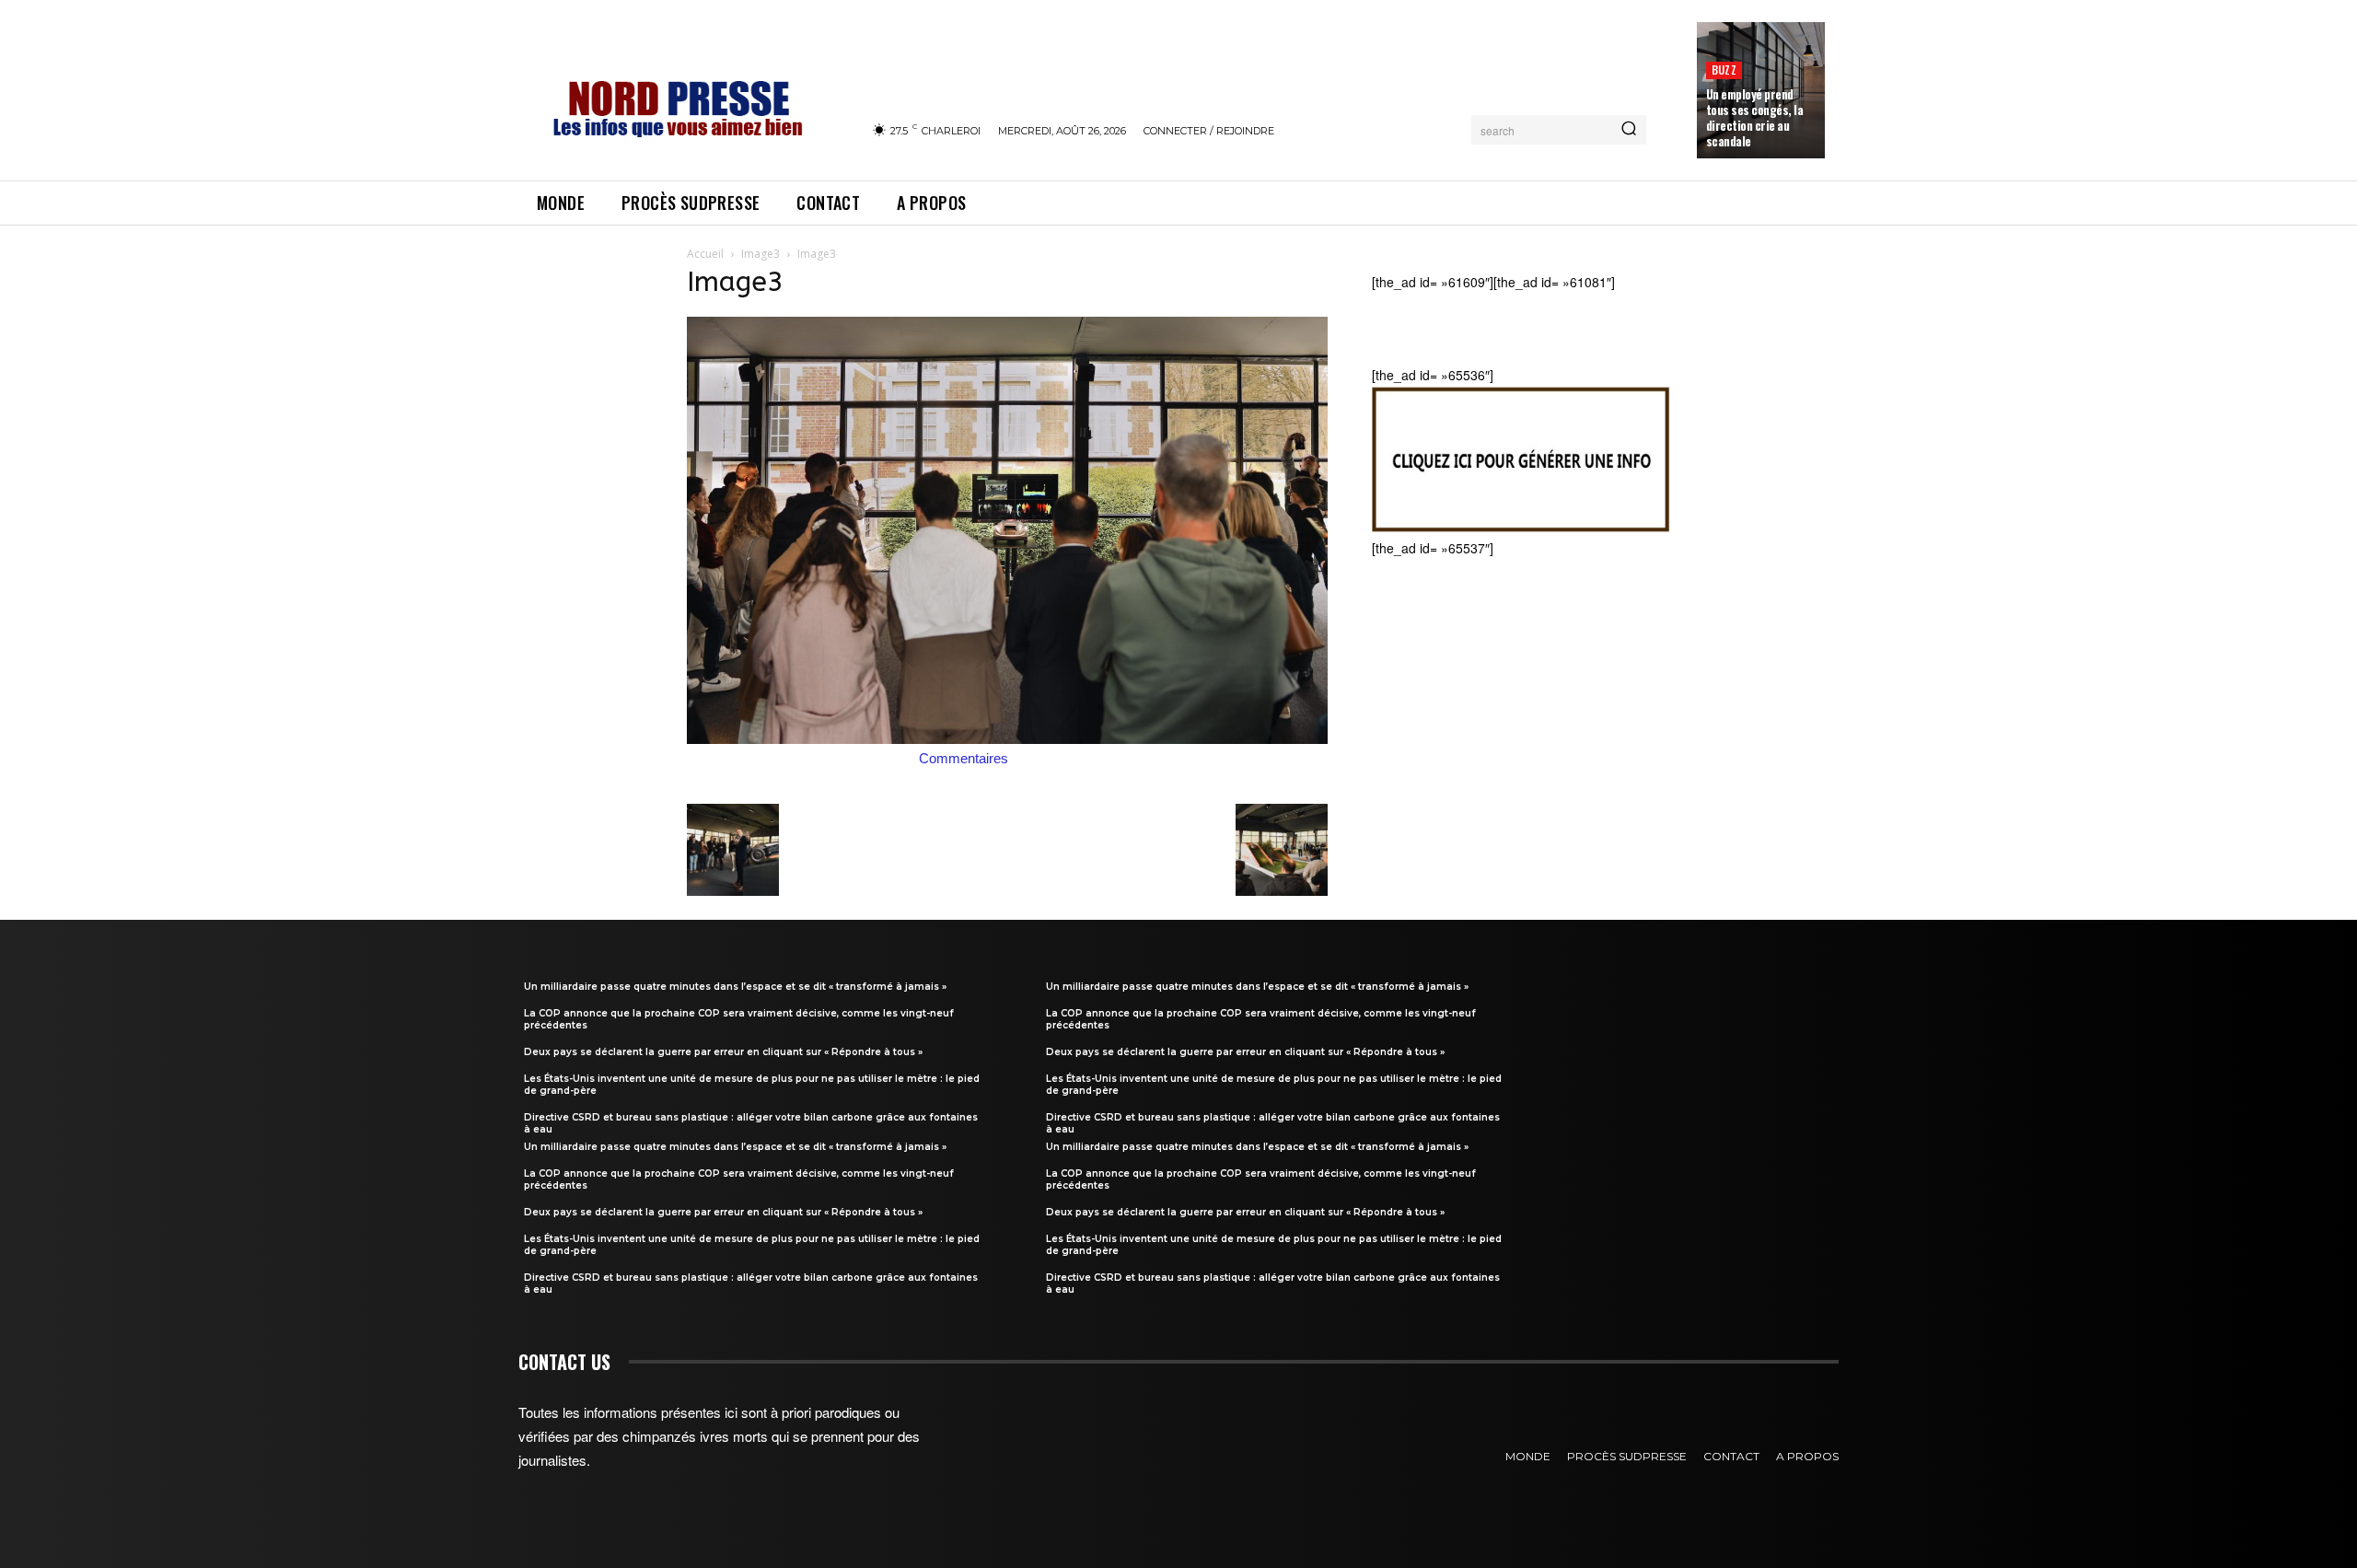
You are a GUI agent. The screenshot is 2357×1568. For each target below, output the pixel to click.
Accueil (705, 254)
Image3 (761, 254)
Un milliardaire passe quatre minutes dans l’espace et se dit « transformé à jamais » (735, 987)
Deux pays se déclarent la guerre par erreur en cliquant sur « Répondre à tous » (723, 1052)
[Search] (1629, 130)
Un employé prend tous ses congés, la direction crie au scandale (1755, 117)
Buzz (1724, 70)
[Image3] (1007, 738)
